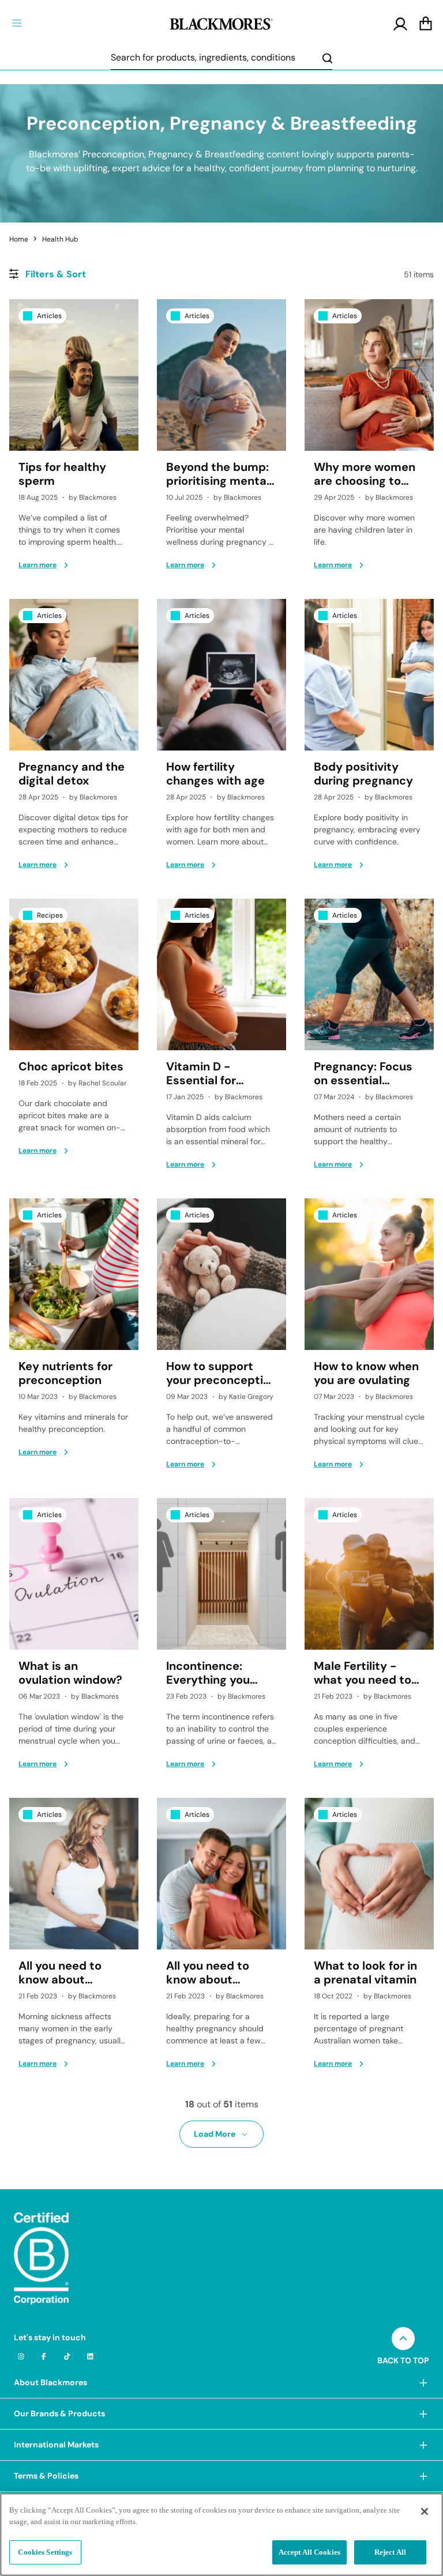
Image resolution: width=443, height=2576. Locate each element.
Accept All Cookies (309, 2552)
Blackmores (98, 497)
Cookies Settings (45, 2552)
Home (19, 239)
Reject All (390, 2552)
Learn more (37, 565)
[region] (221, 2534)
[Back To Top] (403, 2339)
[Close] (425, 2511)
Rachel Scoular (102, 1083)
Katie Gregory (251, 1397)
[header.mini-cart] (426, 24)
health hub (60, 239)
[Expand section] (423, 2383)
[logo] (221, 22)
